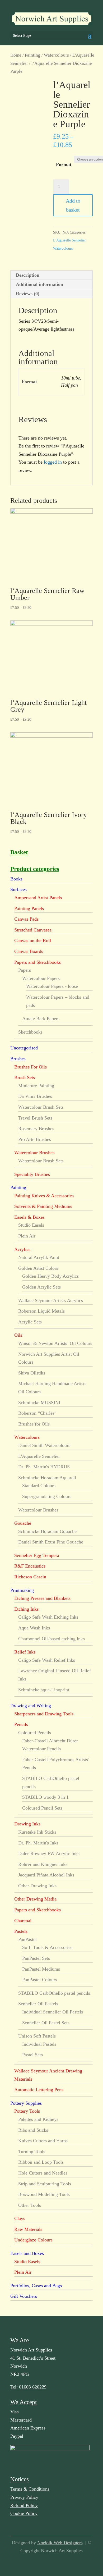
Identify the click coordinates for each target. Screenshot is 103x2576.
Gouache (23, 1523)
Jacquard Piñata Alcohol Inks (46, 1875)
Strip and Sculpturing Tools (45, 2184)
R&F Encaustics (30, 1566)
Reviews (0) (28, 294)
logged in (53, 462)
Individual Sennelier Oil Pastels (53, 2012)
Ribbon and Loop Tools (41, 2162)
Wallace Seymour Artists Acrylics (51, 1300)
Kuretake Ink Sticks (37, 1832)
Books (16, 879)
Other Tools (30, 2205)
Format (64, 165)
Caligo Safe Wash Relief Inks (47, 1660)
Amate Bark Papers (41, 1018)
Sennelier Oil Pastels (38, 2004)
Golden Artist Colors (38, 1268)
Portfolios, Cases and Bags (36, 2286)
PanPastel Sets (36, 1958)
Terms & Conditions (30, 2489)
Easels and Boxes (27, 2253)
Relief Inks (25, 1652)
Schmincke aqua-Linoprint (44, 1690)
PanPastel (27, 1939)
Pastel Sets (32, 2055)
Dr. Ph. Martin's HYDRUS (44, 1467)
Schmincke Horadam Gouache (47, 1531)
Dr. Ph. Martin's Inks (38, 1843)
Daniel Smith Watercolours (44, 1445)
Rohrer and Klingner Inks (43, 1864)
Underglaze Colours (33, 2240)
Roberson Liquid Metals (41, 1311)
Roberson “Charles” (37, 1413)
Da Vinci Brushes (35, 1096)
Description (28, 275)
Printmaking (22, 1590)
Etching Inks (26, 1609)
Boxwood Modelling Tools (44, 2194)
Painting (33, 55)
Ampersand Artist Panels (38, 898)
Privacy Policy (24, 2497)
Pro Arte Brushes (35, 1139)
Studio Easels (31, 1225)
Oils (18, 1335)
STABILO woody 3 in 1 (45, 1797)
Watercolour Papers (41, 978)
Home (16, 55)
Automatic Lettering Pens (39, 2090)
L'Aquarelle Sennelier (69, 240)
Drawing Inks (27, 1824)
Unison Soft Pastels (37, 2036)
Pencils (21, 1724)
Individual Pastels (39, 2044)
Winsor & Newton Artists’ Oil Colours (55, 1343)
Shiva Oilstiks (32, 1373)
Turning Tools (32, 2152)
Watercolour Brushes (34, 1153)
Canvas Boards (29, 951)
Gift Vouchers (24, 2296)
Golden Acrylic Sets (41, 1287)
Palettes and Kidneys (38, 2119)
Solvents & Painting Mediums (43, 1206)
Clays (20, 2218)
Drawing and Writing (31, 1706)
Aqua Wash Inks (34, 1628)
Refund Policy (24, 2505)
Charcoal (23, 1921)
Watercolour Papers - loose (52, 986)
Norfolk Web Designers (60, 2543)
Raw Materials (28, 2229)
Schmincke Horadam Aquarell (47, 1478)
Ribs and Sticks (33, 2130)
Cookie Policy (24, 2513)
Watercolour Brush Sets (41, 1107)
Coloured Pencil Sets (42, 1808)
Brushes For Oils (31, 1067)
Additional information (39, 284)
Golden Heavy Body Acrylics (50, 1276)
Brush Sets (25, 1077)
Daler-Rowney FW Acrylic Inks (49, 1853)
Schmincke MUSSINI (39, 1403)
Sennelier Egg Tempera (37, 1555)
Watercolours (56, 55)
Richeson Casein (30, 1577)
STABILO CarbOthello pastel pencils (54, 1993)
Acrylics (22, 1249)
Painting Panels (29, 908)
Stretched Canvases (33, 930)
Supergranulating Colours (47, 1496)
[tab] (51, 275)
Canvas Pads (26, 919)
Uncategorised (24, 1048)
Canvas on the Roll (33, 940)
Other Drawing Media (35, 1899)
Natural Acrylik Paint (39, 1257)
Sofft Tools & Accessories (47, 1947)
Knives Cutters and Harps (43, 2141)
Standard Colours (39, 1486)
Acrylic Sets (30, 1322)
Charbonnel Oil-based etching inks (51, 1639)
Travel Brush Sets (35, 1118)
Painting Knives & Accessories (44, 1196)
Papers (25, 970)
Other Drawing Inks (37, 1886)
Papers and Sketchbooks (38, 962)
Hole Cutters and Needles (43, 2173)
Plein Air (27, 1236)
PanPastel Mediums (41, 1969)
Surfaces (18, 889)
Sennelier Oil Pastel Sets (46, 2023)
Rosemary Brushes (36, 1129)
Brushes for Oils (34, 1424)
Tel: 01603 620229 (28, 2387)
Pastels (21, 1931)
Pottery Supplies (26, 2103)
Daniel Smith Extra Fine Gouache (51, 1542)
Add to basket (73, 205)
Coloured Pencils (35, 1733)
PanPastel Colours (40, 1980)
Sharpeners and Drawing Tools (44, 1714)
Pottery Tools (27, 2111)
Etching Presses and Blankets (42, 1598)
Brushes (18, 1059)
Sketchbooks (30, 1032)
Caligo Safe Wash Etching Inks (48, 1617)
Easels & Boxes (29, 1217)
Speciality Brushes (32, 1174)
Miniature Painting (36, 1086)
